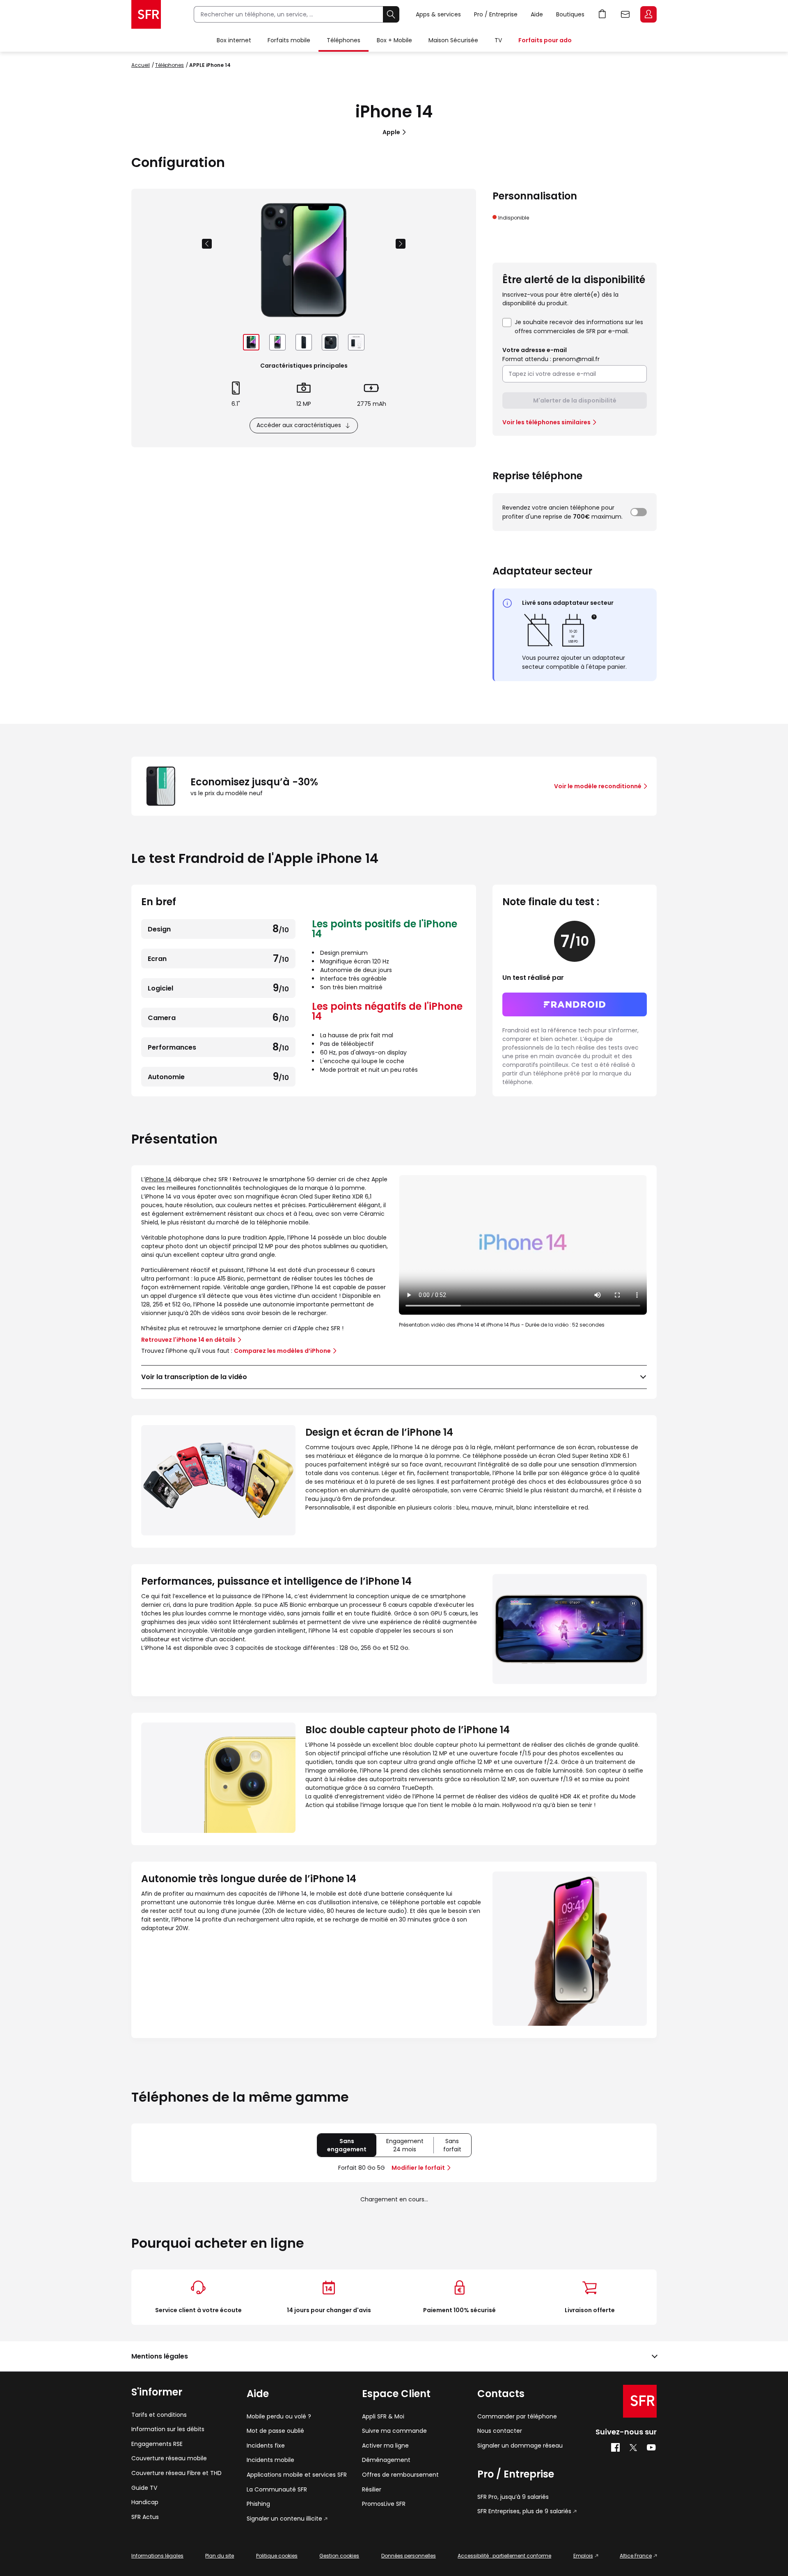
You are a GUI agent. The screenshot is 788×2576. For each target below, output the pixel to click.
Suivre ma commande (394, 2431)
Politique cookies (277, 2556)
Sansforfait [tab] (457, 2147)
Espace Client (648, 14)
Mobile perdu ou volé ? (279, 2417)
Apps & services (438, 14)
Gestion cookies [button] (339, 2556)
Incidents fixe (266, 2446)
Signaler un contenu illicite (284, 2519)
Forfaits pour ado (545, 40)
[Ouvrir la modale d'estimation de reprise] (639, 512)
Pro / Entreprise (496, 14)
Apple (391, 132)
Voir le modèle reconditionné (598, 786)
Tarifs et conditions (159, 2415)
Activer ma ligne (385, 2446)
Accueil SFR (146, 14)
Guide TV (144, 2488)
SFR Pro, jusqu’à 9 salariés (513, 2497)
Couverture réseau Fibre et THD (176, 2473)
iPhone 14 (158, 1179)
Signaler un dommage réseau (520, 2446)
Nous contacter (500, 2431)
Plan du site (220, 2556)
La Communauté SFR (277, 2490)
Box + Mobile (394, 40)
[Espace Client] (648, 15)
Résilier (372, 2490)
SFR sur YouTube (652, 2448)
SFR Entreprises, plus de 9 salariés (524, 2511)
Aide (537, 14)
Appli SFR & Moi (383, 2417)
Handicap (145, 2502)
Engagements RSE (157, 2444)
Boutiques (570, 14)
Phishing (258, 2504)
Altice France (636, 2556)
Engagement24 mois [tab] (410, 2147)
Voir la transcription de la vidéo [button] (194, 1377)
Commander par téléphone (517, 2417)
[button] (594, 617)
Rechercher (391, 14)
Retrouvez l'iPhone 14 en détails (188, 1340)
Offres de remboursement (400, 2475)
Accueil (141, 65)
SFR (640, 2401)
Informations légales (157, 2556)
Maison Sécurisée (453, 40)
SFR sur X (633, 2448)
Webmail (625, 14)
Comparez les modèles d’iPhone (282, 1351)
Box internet (234, 40)
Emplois (583, 2556)
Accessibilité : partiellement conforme (504, 2556)
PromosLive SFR (384, 2504)
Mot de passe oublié (275, 2431)
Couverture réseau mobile (169, 2458)
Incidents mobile (270, 2460)
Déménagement (386, 2460)
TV (498, 40)
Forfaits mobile (289, 40)
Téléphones (344, 40)
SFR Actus (145, 2517)
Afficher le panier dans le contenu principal (602, 14)
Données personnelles (409, 2556)
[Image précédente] (207, 244)
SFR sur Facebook (615, 2448)
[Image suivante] (401, 244)
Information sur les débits (168, 2429)
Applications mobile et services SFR (297, 2475)
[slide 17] (251, 342)
